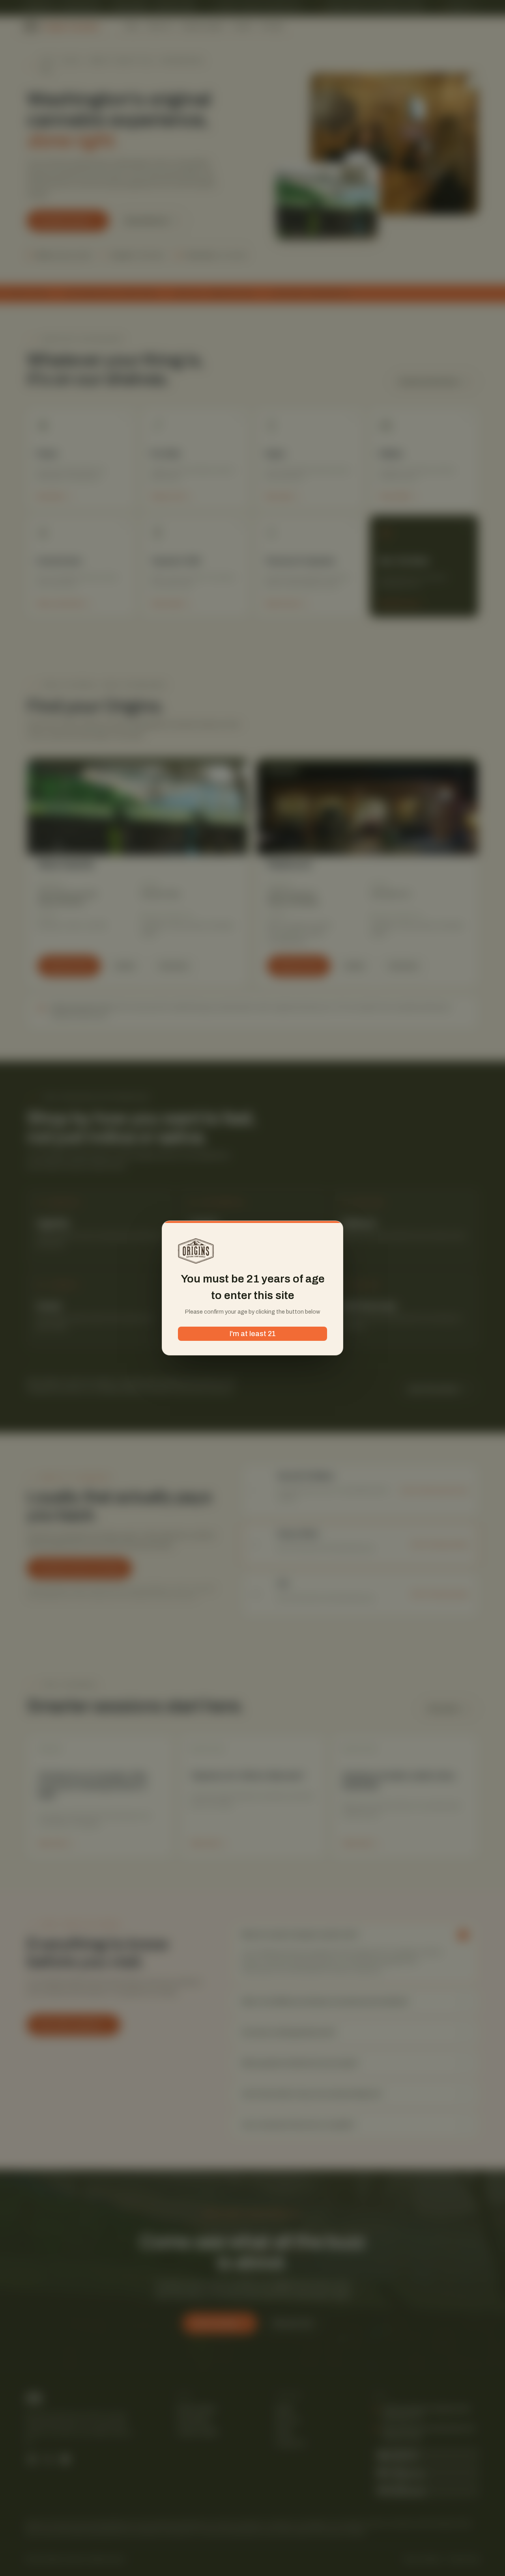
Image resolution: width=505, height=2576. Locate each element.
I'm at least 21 (253, 1334)
